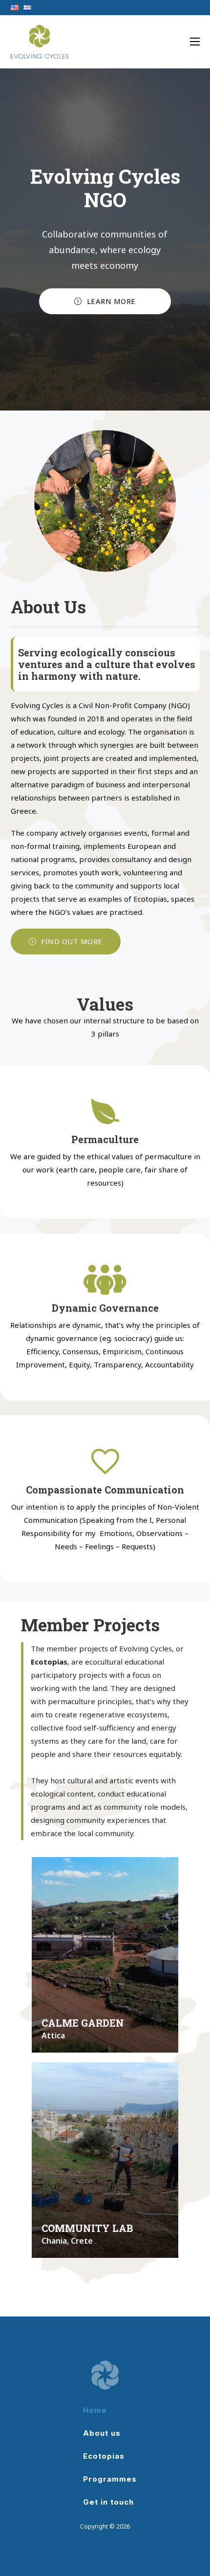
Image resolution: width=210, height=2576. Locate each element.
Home (95, 2410)
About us (102, 2433)
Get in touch (108, 2502)
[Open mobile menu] (195, 43)
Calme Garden (83, 2023)
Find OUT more (72, 941)
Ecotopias (104, 2456)
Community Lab (87, 2228)
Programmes (110, 2479)
